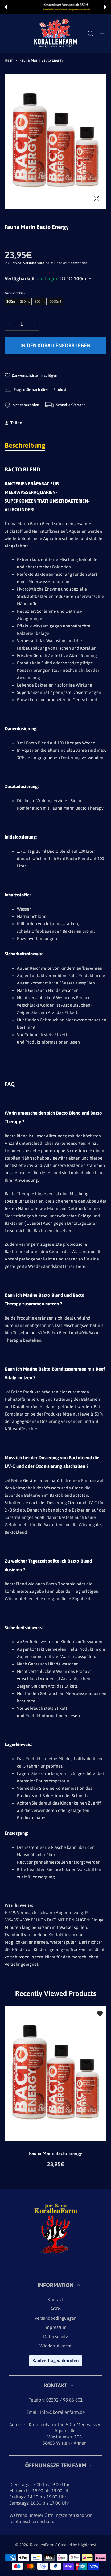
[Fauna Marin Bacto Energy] (55, 2074)
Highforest (87, 2545)
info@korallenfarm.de (62, 2412)
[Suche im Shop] (90, 34)
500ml (40, 302)
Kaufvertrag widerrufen (55, 2360)
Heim (9, 60)
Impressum (55, 2327)
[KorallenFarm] (55, 33)
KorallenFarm (43, 2545)
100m (11, 302)
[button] (6, 7)
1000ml (55, 302)
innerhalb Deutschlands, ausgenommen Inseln (56, 9)
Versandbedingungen (55, 2318)
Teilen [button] (16, 423)
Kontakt (55, 2300)
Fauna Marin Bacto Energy (55, 2153)
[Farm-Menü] (103, 34)
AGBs (55, 2309)
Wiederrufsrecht (55, 2346)
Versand (30, 263)
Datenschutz (55, 2336)
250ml (25, 302)
